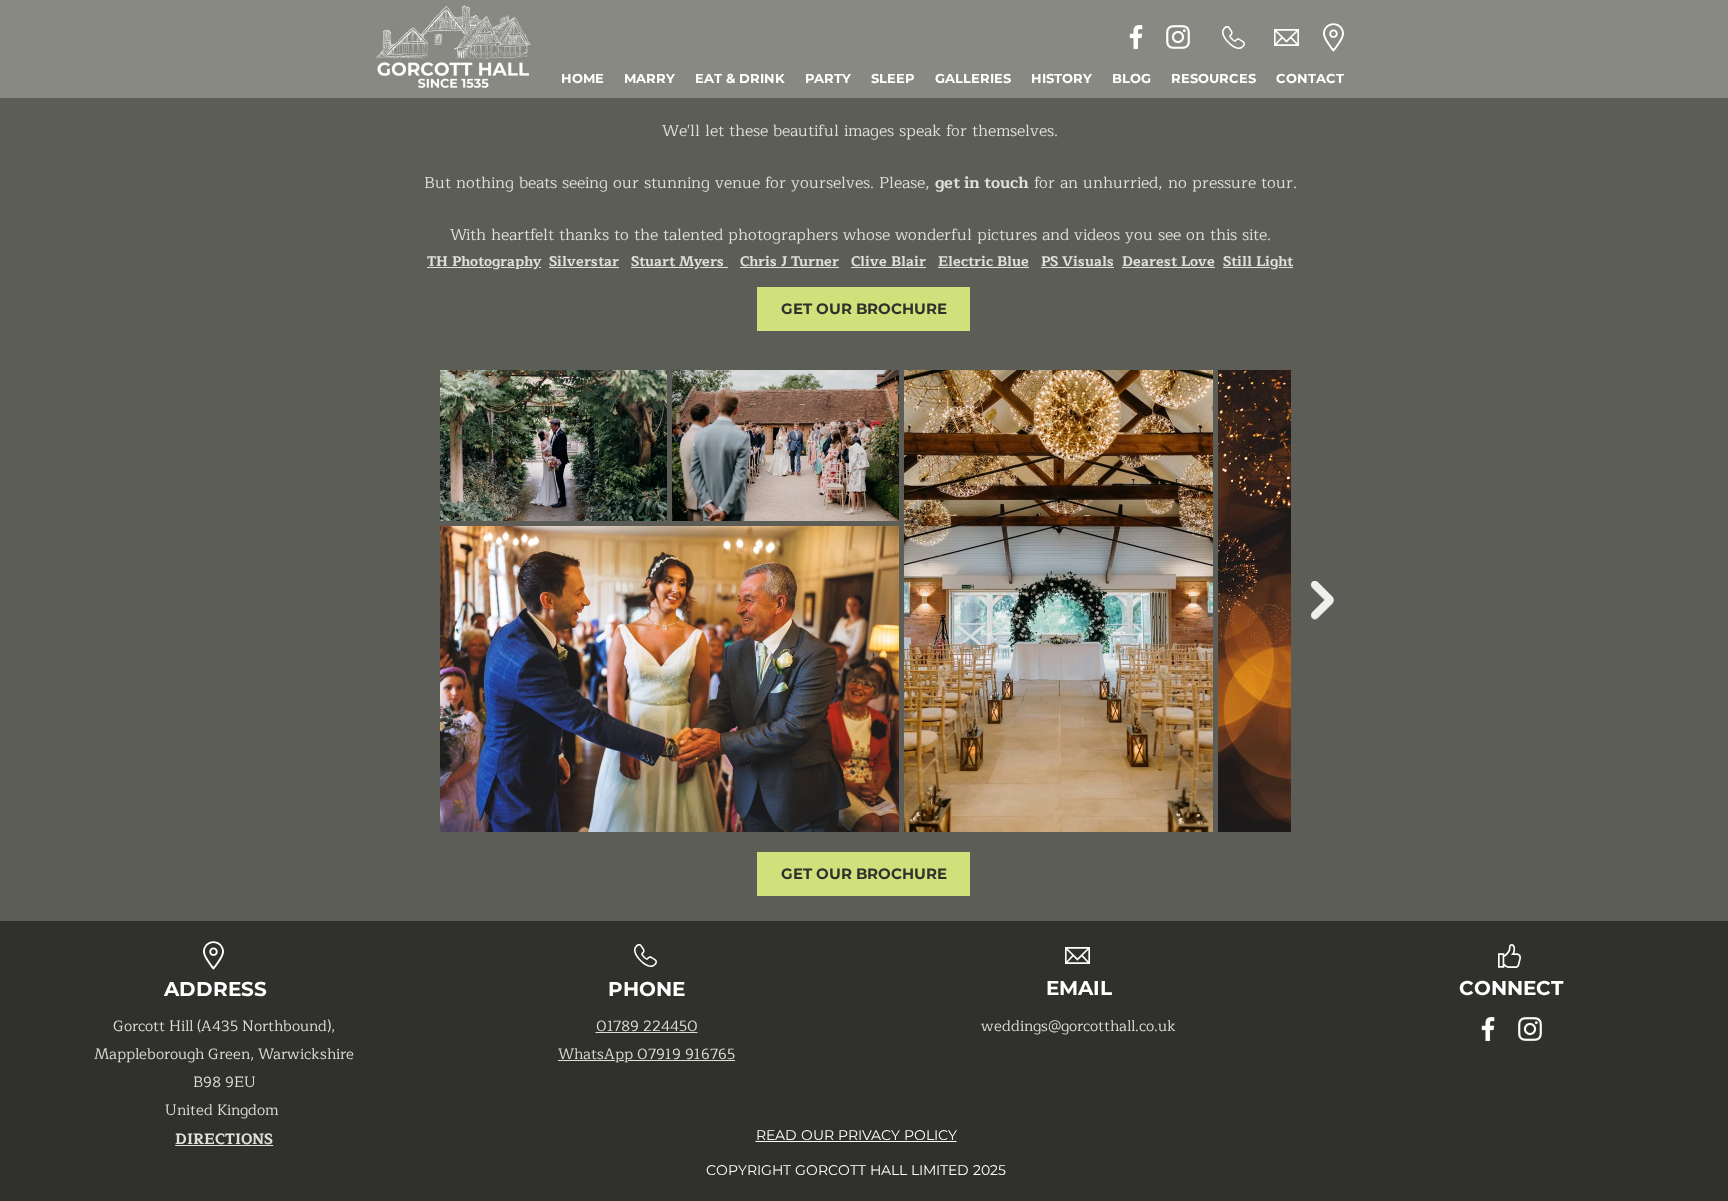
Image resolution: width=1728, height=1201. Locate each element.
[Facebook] (1136, 37)
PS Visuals (1077, 261)
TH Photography (484, 261)
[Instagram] (1178, 37)
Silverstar (584, 261)
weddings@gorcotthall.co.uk (1078, 1026)
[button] (1213, 78)
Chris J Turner (789, 261)
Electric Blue (983, 261)
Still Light (1258, 261)
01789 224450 (647, 1026)
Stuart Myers (679, 261)
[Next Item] (1322, 600)
